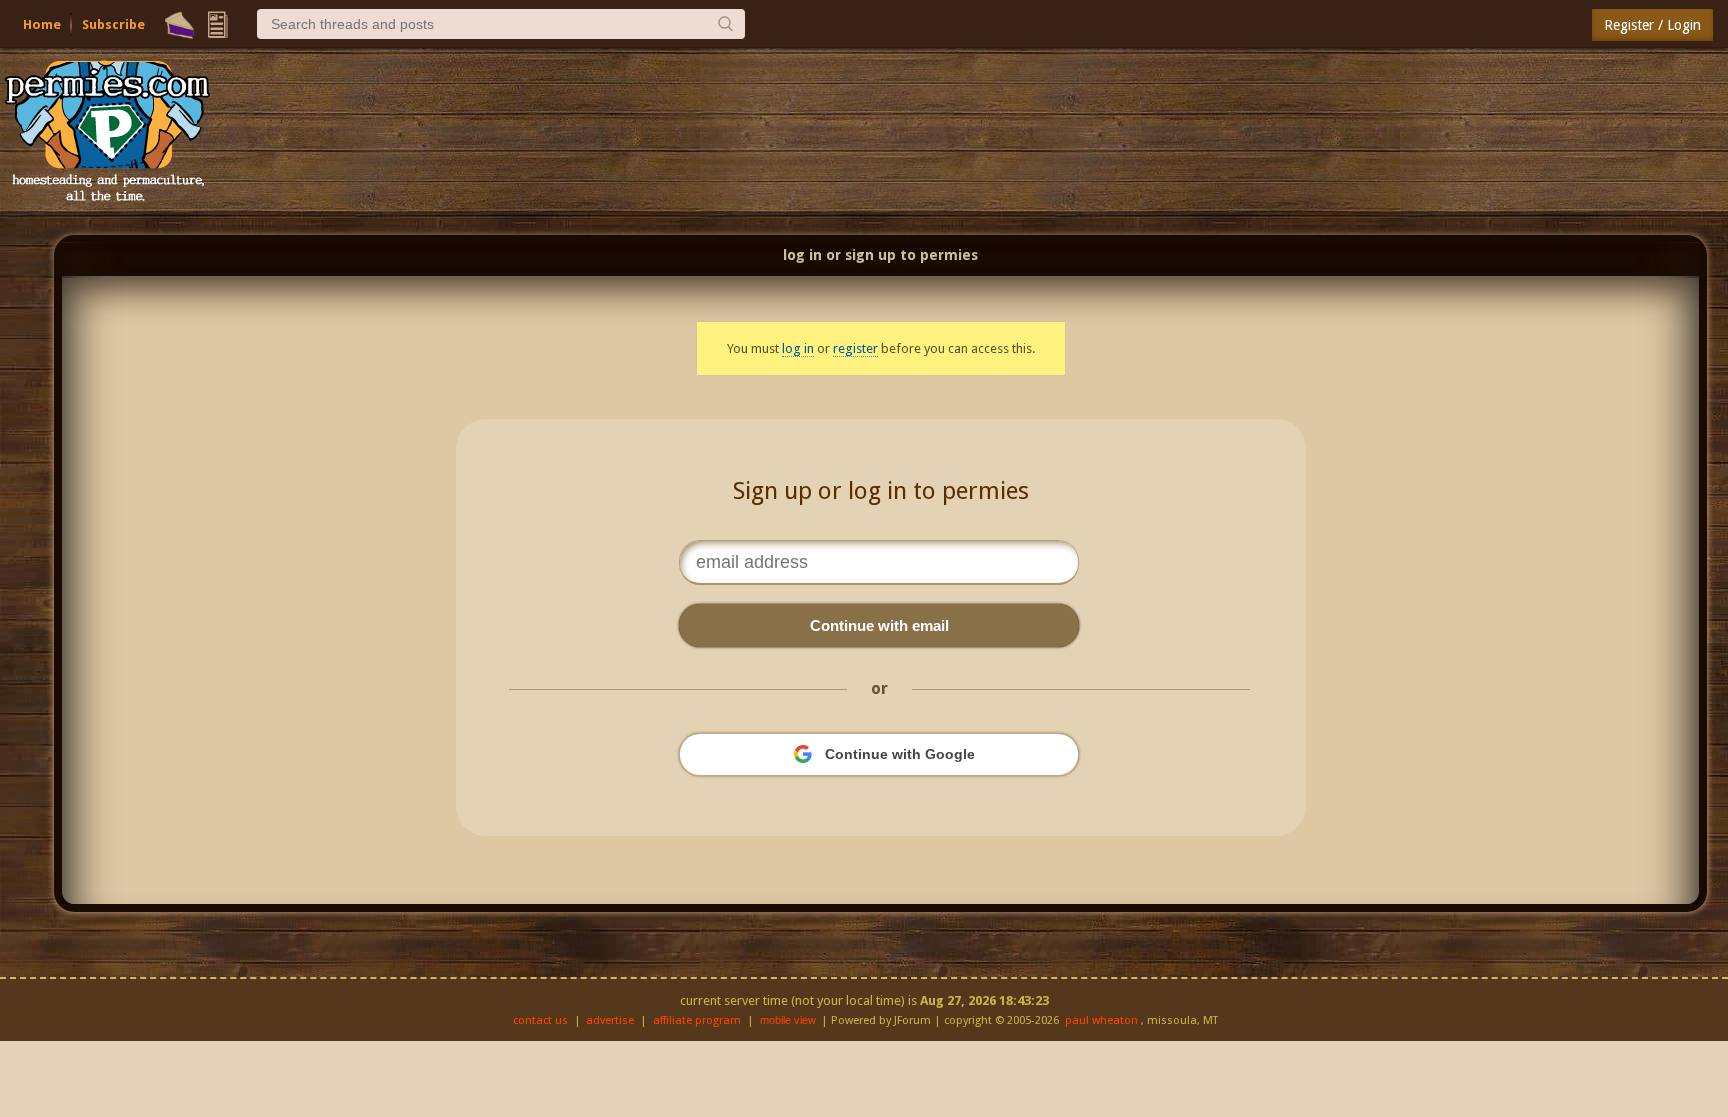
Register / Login (1652, 25)
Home (42, 24)
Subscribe (113, 24)
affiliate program (697, 1020)
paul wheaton (1101, 1020)
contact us (540, 1020)
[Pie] (179, 25)
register (855, 348)
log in (798, 348)
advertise (610, 1020)
